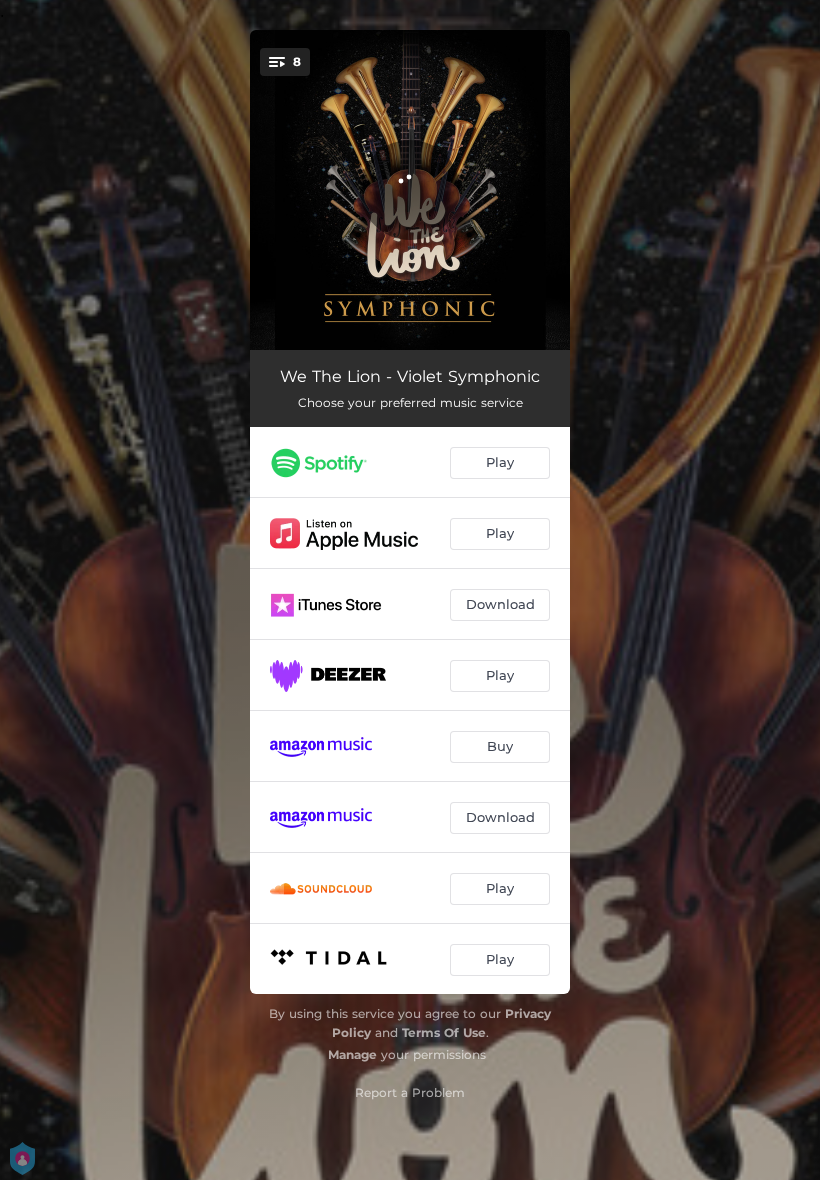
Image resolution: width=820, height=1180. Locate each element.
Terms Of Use (444, 1032)
